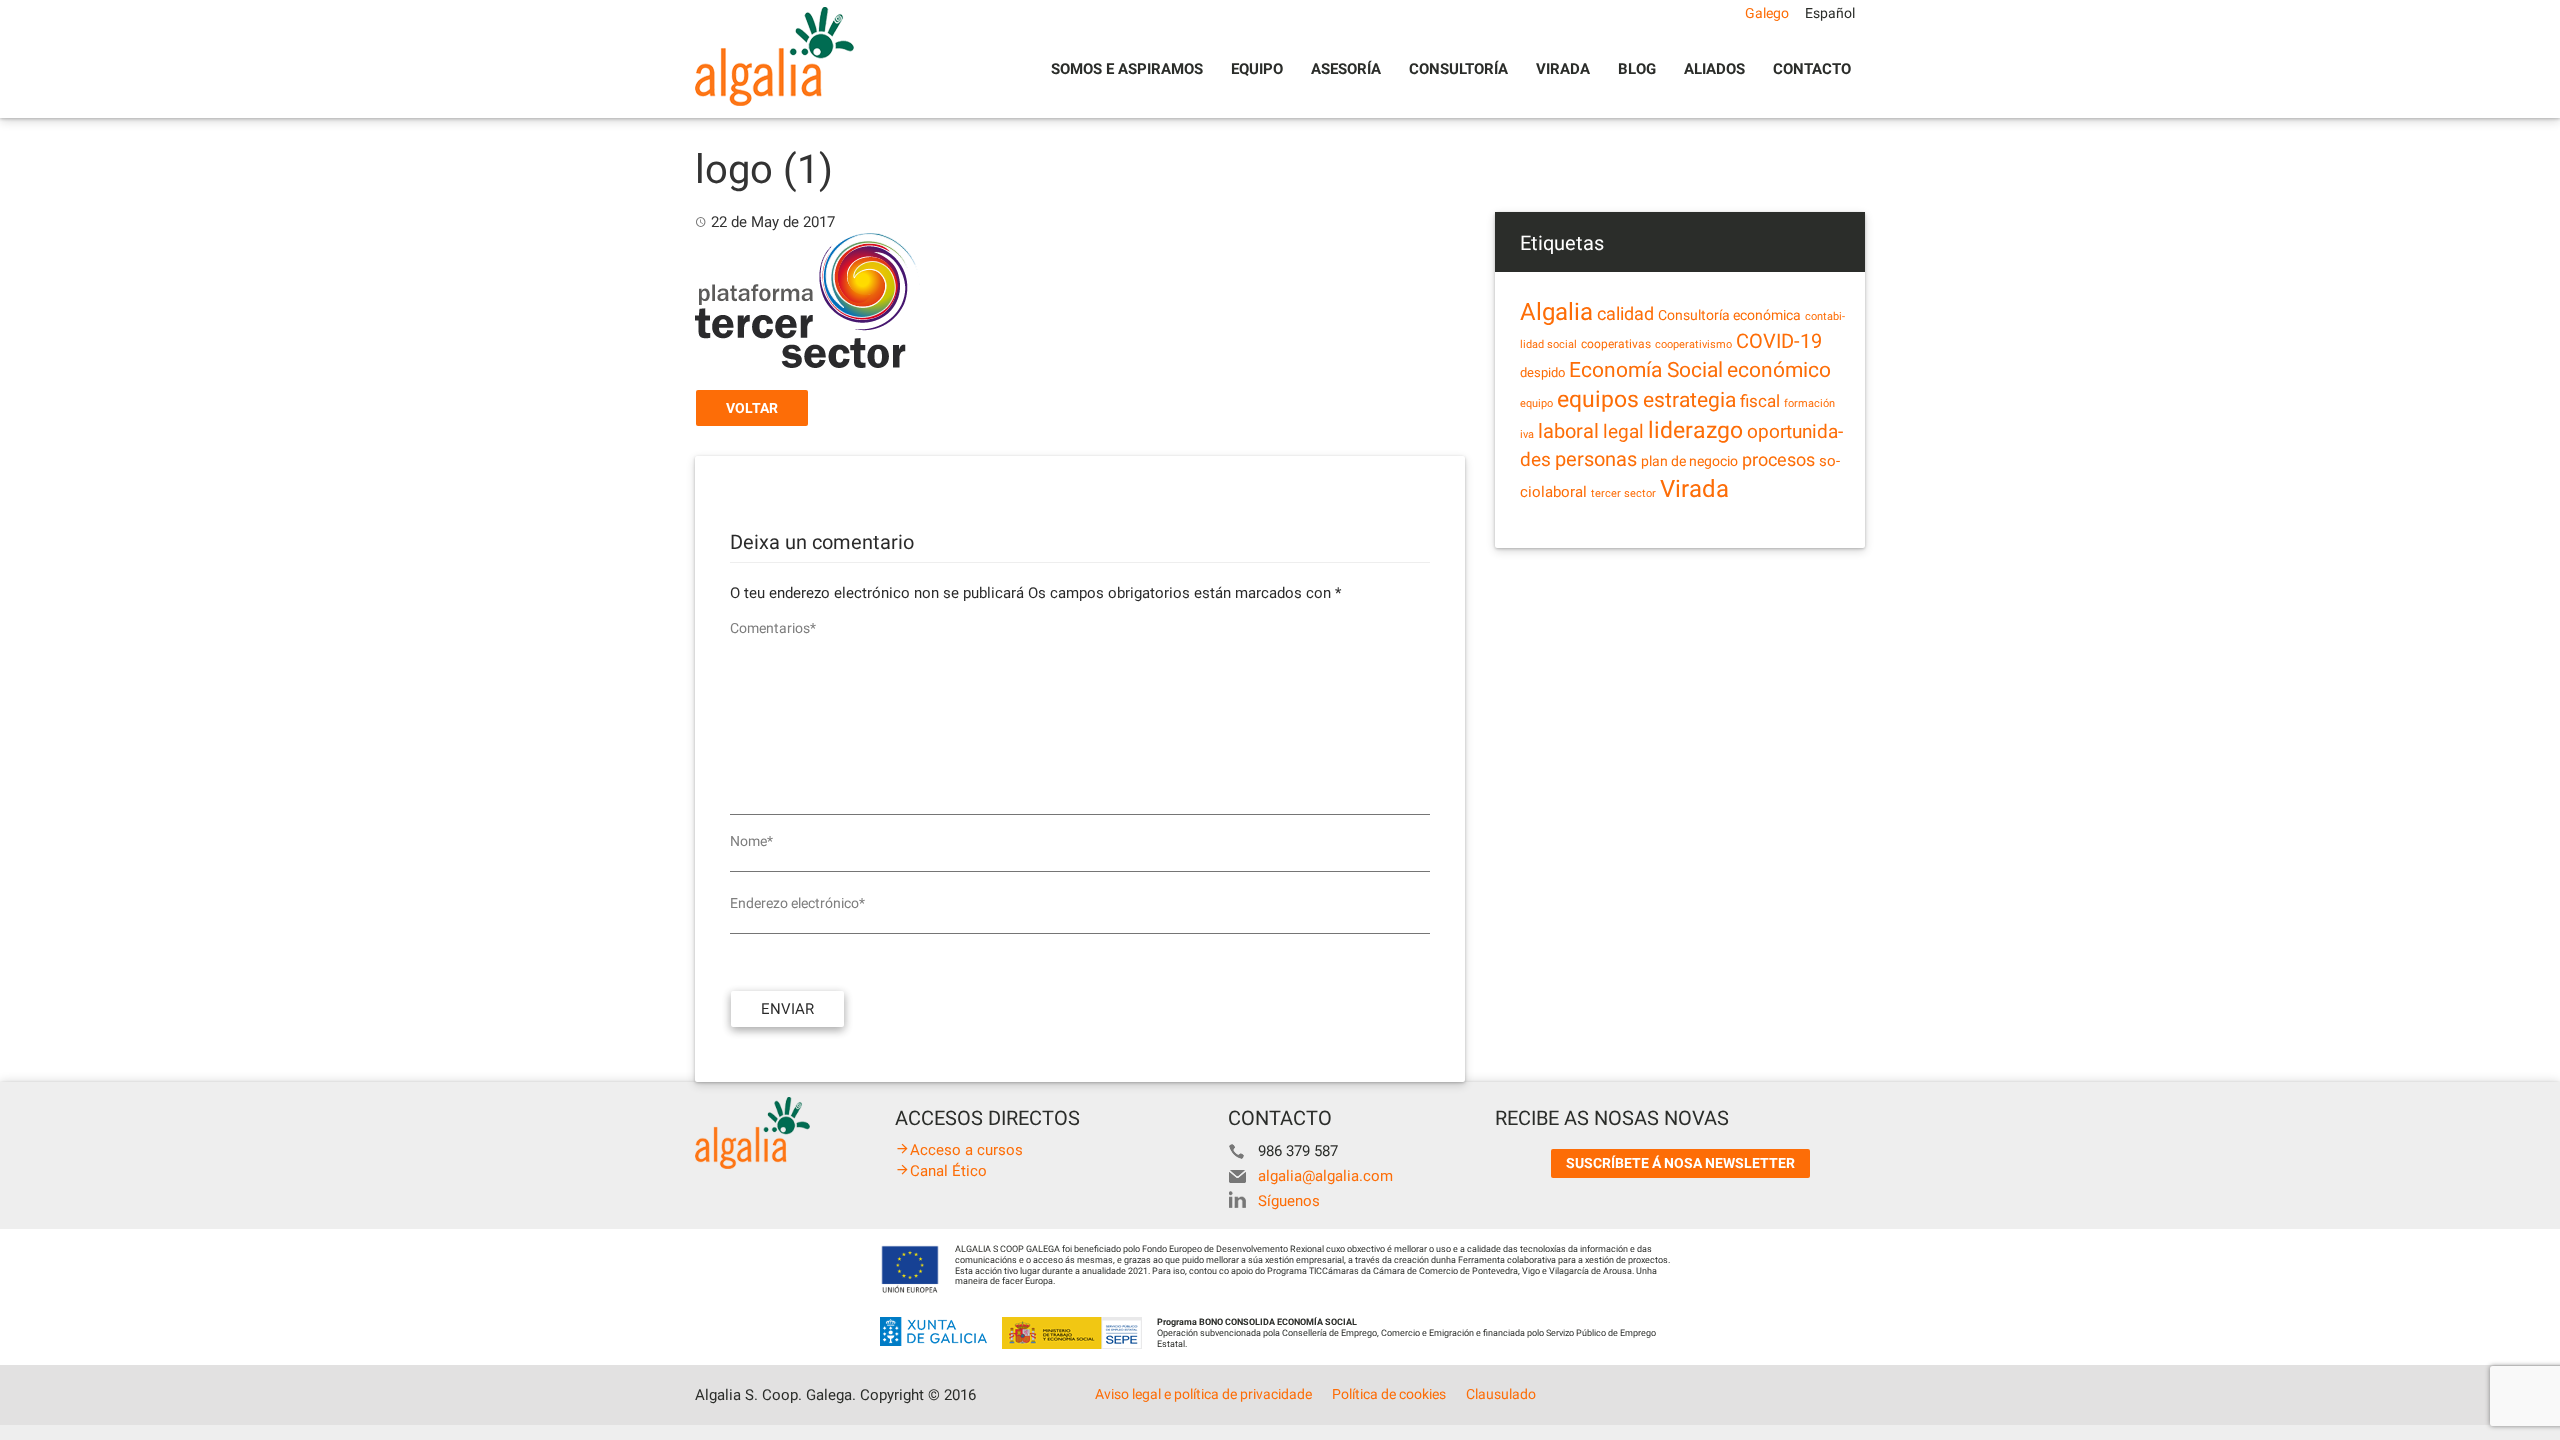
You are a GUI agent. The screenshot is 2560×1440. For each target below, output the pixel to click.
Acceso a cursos (966, 1150)
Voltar (752, 408)
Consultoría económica (1729, 315)
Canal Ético (948, 1171)
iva (1527, 434)
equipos (1598, 399)
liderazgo (1695, 430)
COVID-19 (1779, 341)
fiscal (1760, 401)
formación (1809, 403)
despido (1542, 372)
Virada (1563, 69)
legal (1623, 431)
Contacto (1812, 69)
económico (1779, 370)
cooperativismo (1693, 344)
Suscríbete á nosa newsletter (1680, 1163)
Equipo (1257, 69)
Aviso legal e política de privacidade (1203, 1394)
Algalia (1556, 312)
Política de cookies (1389, 1394)
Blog (1637, 69)
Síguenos (1289, 1201)
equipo (1536, 403)
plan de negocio (1689, 461)
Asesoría (1346, 69)
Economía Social (1646, 370)
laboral (1568, 431)
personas (1596, 459)
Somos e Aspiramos (1127, 69)
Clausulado (1501, 1394)
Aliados (1714, 69)
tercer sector (1623, 493)
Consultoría (1458, 69)
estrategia (1689, 399)
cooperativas (1616, 344)
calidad (1625, 314)
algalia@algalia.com (1325, 1176)
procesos (1778, 459)
